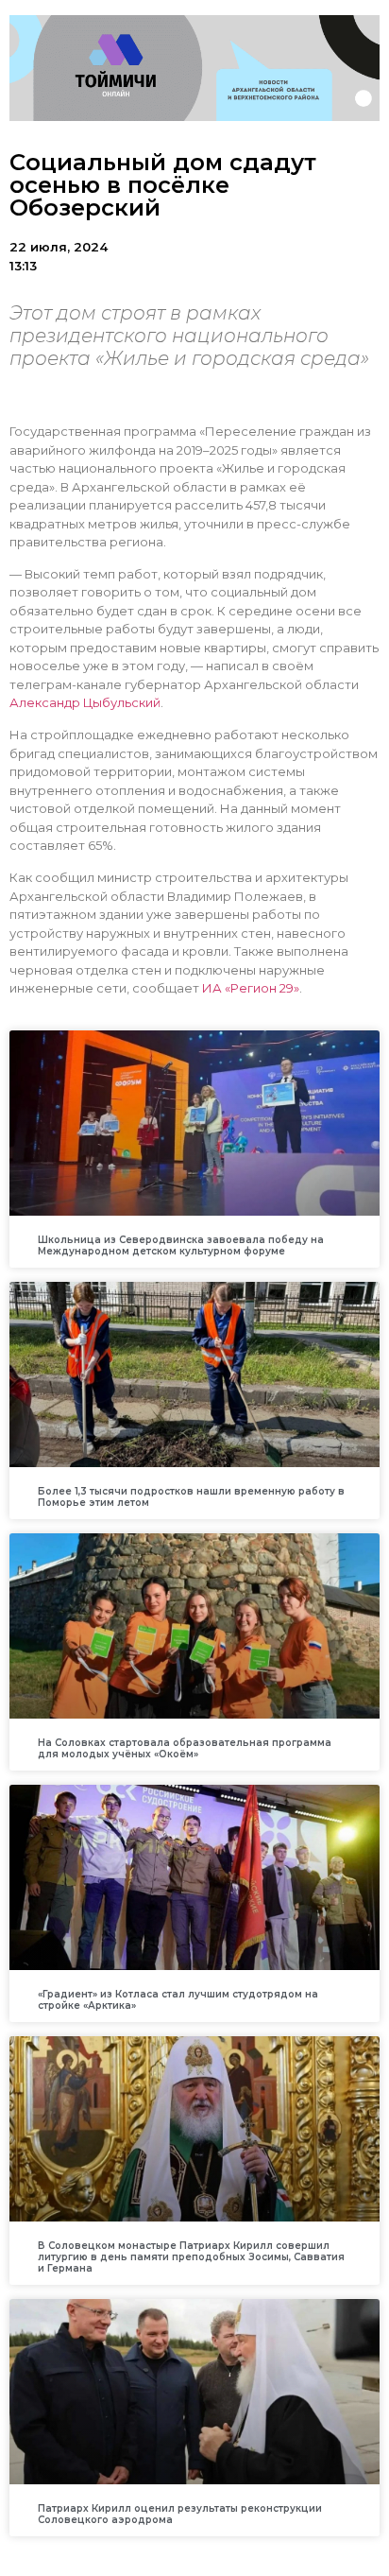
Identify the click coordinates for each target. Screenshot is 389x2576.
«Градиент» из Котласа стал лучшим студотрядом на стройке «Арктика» (178, 2000)
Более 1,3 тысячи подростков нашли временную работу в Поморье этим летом (191, 1497)
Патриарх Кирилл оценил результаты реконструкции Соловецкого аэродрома (180, 2514)
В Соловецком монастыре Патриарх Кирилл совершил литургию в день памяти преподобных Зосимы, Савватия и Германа (191, 2257)
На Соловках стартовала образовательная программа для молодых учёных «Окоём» (185, 1748)
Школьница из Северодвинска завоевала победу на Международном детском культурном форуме (181, 1245)
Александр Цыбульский (85, 702)
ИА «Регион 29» (251, 988)
